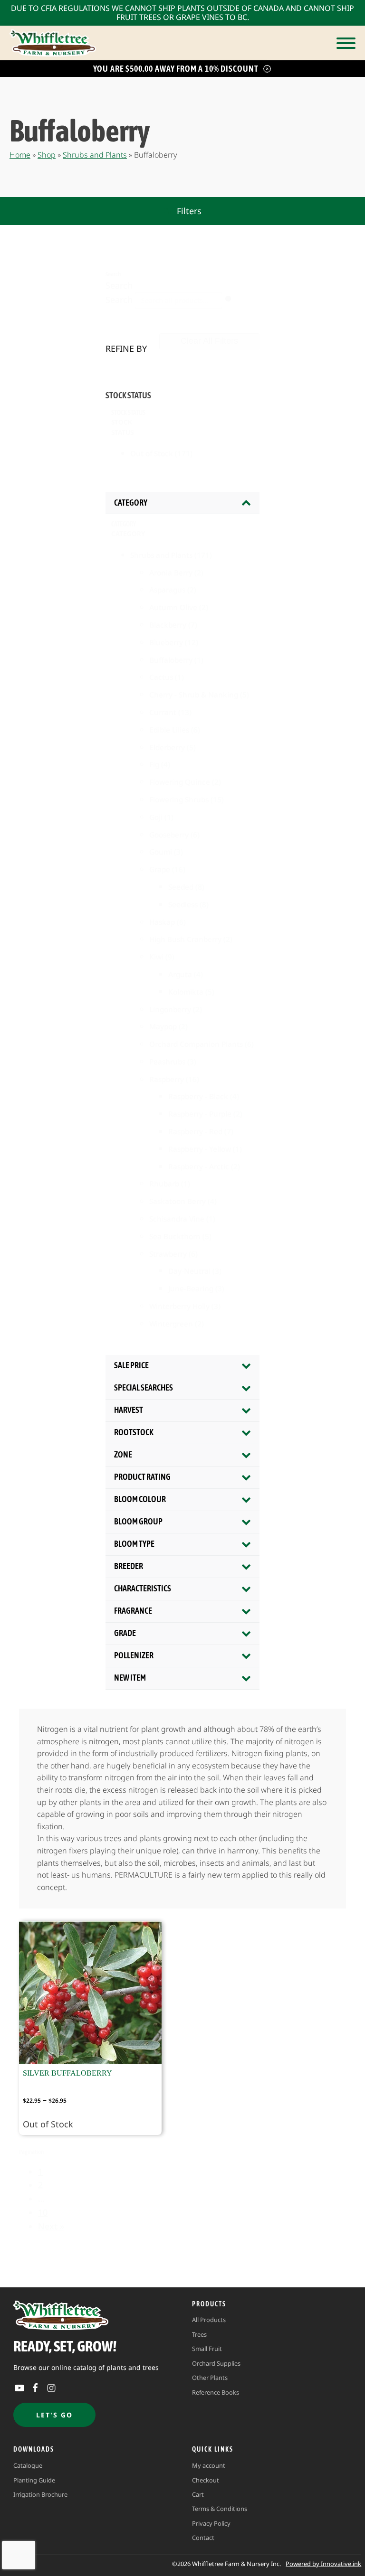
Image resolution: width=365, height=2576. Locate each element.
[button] (182, 211)
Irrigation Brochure (40, 2494)
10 (43, 2212)
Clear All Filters (209, 341)
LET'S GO (54, 2415)
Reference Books (216, 2392)
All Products (209, 2320)
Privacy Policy (211, 2523)
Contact (203, 2538)
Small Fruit (207, 2349)
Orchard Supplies (216, 2363)
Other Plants (210, 2378)
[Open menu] (346, 43)
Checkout (206, 2480)
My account (209, 2465)
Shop (47, 155)
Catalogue (28, 2465)
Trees (199, 2334)
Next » (51, 2226)
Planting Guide (34, 2480)
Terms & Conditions (220, 2509)
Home (20, 155)
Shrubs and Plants (95, 155)
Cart (198, 2494)
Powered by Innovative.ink (323, 2564)
